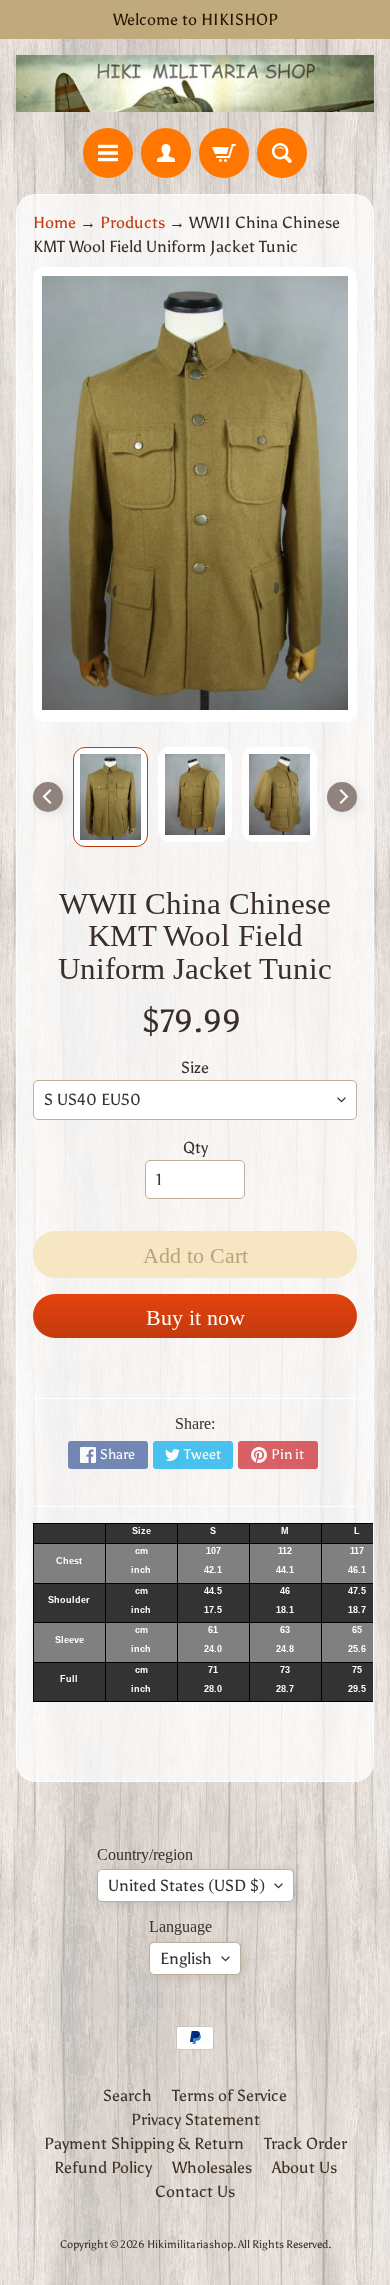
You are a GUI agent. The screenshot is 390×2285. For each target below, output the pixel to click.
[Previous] (48, 797)
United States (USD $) (186, 1885)
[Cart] (224, 153)
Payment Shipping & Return (144, 2143)
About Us (304, 2167)
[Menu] (108, 153)
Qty (195, 1147)
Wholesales (212, 2167)
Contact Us (195, 2191)
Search (127, 2095)
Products (132, 222)
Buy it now (195, 1317)
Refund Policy (103, 2167)
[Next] (342, 797)
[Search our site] (282, 153)
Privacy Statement (195, 2119)
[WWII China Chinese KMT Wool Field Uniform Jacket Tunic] (110, 797)
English (186, 1958)
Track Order (305, 2143)
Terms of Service (229, 2095)
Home (54, 222)
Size (195, 1067)
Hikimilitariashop (190, 2244)
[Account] (166, 153)
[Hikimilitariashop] (195, 83)
